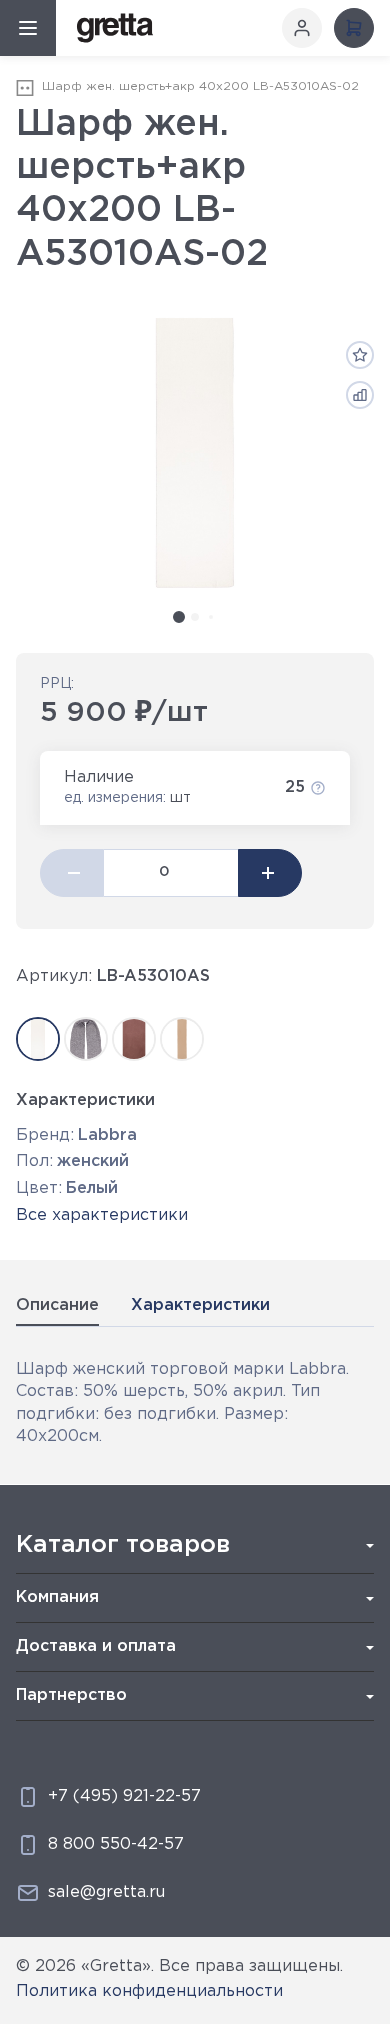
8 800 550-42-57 (116, 1844)
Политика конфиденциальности (149, 1991)
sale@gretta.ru (106, 1892)
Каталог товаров (123, 1545)
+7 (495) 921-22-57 (124, 1796)
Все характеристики (102, 1215)
